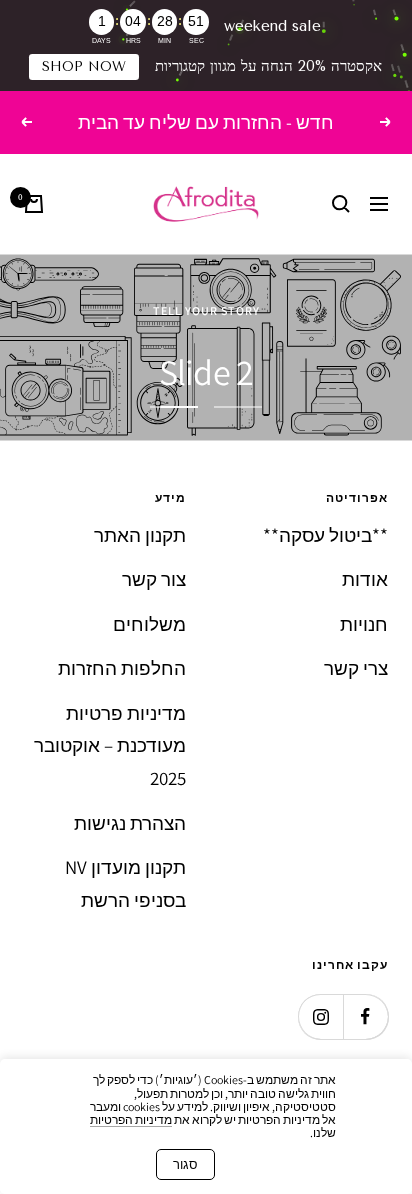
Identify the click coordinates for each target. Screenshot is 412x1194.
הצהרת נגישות (130, 823)
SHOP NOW (84, 66)
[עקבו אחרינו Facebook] (365, 1016)
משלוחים (149, 624)
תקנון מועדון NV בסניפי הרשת (125, 883)
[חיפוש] (341, 204)
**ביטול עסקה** (325, 535)
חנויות (364, 624)
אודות (365, 579)
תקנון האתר (140, 535)
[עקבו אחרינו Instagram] (320, 1016)
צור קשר (154, 579)
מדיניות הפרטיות (131, 1119)
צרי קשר (356, 668)
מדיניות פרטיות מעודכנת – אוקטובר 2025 (110, 745)
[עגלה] (34, 204)
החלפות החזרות (122, 668)
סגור (185, 1164)
